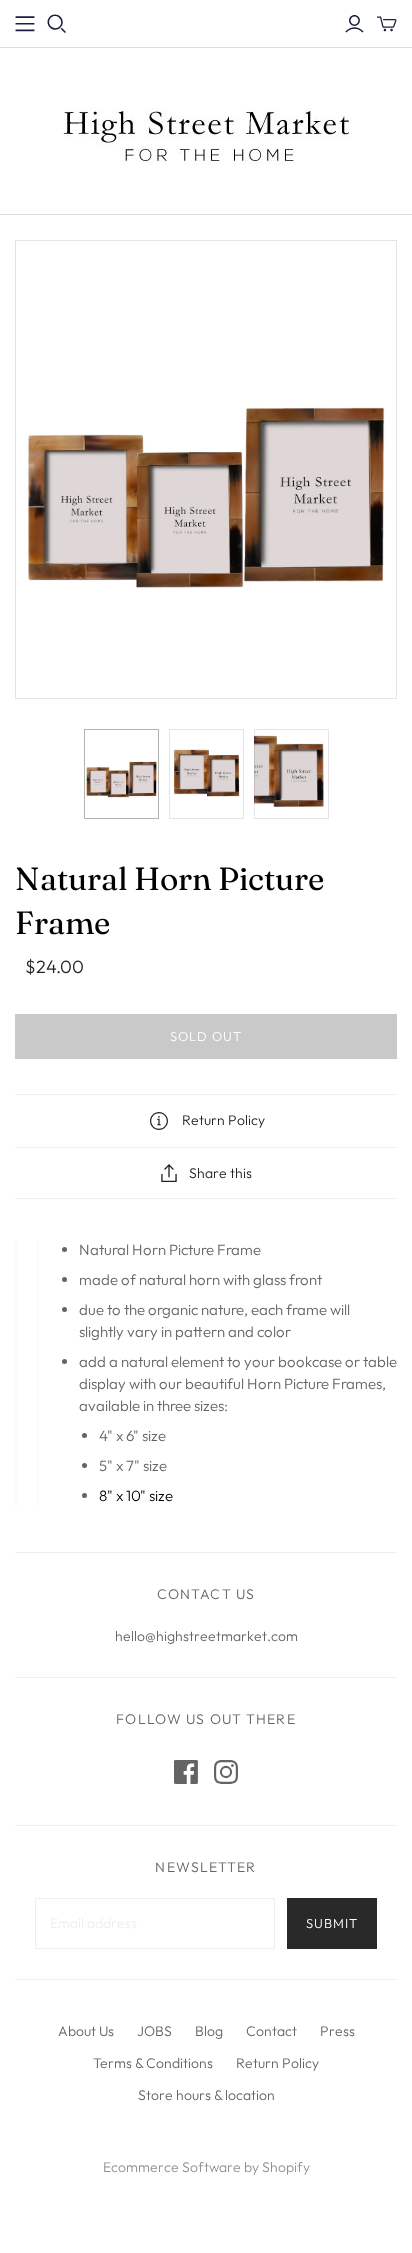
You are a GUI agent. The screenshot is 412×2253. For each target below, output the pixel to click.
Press (337, 2031)
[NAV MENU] (25, 24)
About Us (86, 2031)
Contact (271, 2031)
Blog (209, 2031)
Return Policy (277, 2063)
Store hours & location (206, 2095)
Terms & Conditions (153, 2063)
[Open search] (57, 24)
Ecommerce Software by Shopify (206, 2167)
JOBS (154, 2031)
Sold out (206, 1036)
